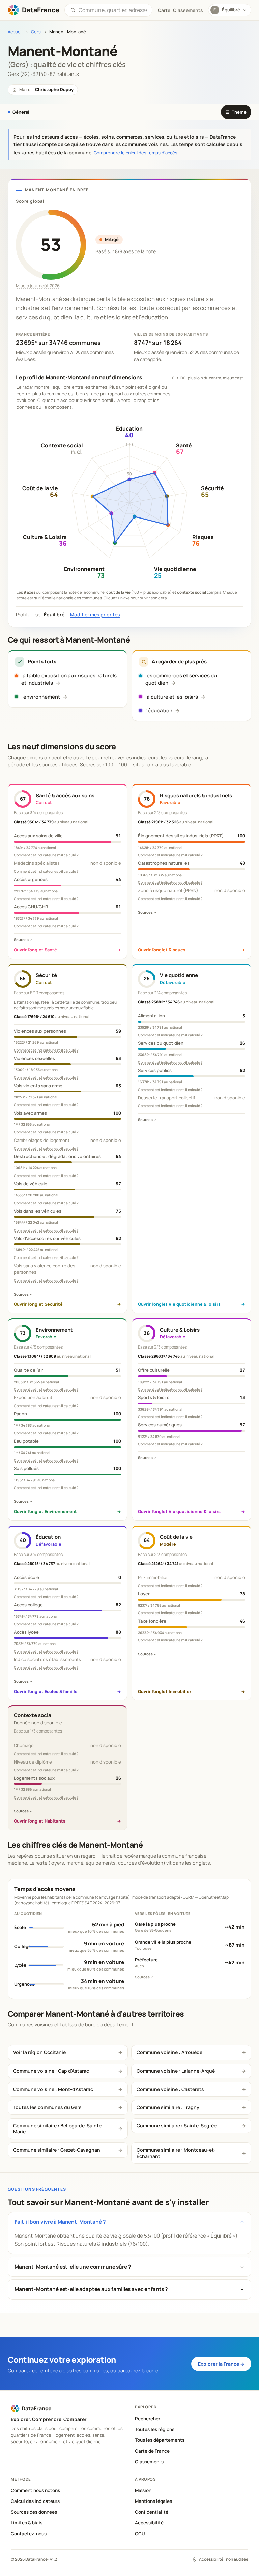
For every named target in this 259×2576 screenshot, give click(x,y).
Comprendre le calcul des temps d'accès (136, 153)
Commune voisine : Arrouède (169, 2052)
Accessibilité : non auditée (224, 2559)
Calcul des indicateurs (35, 2501)
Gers (36, 32)
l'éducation (159, 710)
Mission (143, 2490)
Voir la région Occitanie (39, 2052)
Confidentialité (152, 2512)
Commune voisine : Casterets (170, 2089)
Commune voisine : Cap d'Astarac (51, 2071)
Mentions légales (153, 2501)
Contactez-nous (29, 2534)
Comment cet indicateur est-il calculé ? (46, 855)
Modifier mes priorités (95, 614)
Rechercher (148, 2419)
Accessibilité (149, 2523)
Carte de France (152, 2451)
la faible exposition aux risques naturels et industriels (69, 679)
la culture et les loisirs (172, 697)
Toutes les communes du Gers (47, 2107)
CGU (140, 2534)
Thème (236, 112)
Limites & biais (27, 2523)
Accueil (15, 32)
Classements (188, 10)
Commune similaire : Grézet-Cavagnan (57, 2150)
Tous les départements (160, 2440)
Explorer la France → (221, 2364)
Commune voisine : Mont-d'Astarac (53, 2089)
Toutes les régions (155, 2429)
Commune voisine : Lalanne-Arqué (176, 2071)
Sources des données (34, 2512)
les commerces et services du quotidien (181, 679)
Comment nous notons (35, 2490)
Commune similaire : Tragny (168, 2107)
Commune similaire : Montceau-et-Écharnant (176, 2153)
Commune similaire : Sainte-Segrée (177, 2125)
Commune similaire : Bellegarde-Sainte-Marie (58, 2128)
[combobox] (113, 10)
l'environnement (41, 697)
